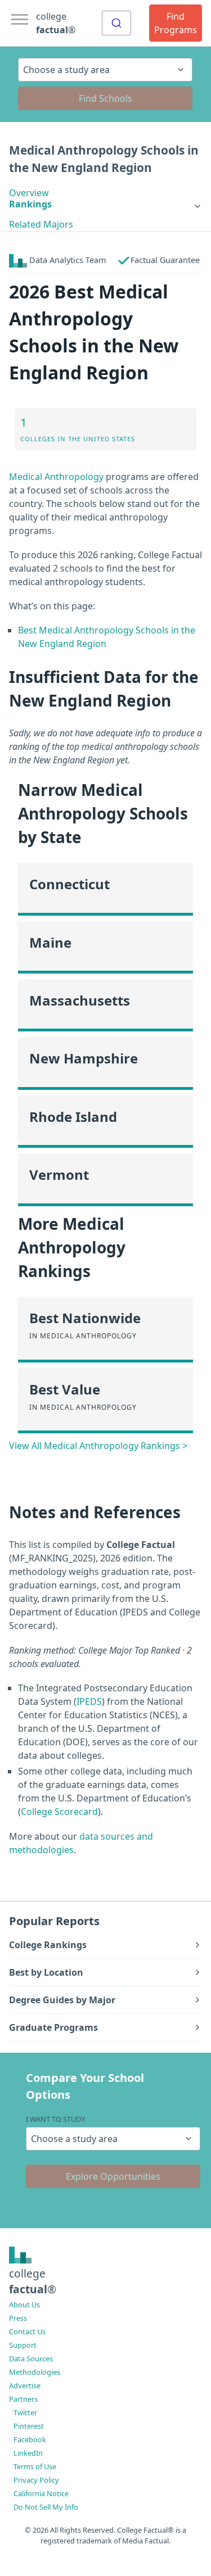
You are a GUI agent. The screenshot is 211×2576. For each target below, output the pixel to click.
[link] (105, 204)
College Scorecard (59, 1812)
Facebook (30, 2439)
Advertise (25, 2385)
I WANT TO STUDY (55, 2119)
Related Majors (41, 224)
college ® (56, 23)
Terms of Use (35, 2466)
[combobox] (116, 23)
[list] (105, 204)
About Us (24, 2305)
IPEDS (89, 1701)
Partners (23, 2399)
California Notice (41, 2493)
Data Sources (31, 2358)
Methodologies (35, 2372)
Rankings (30, 204)
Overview (29, 193)
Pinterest (29, 2426)
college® (33, 2281)
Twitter (25, 2412)
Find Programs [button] (176, 23)
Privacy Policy (36, 2480)
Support (23, 2345)
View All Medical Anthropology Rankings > (98, 1446)
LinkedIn (28, 2453)
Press (18, 2318)
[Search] (116, 23)
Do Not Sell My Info (46, 2507)
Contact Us (27, 2331)
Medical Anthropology (56, 477)
